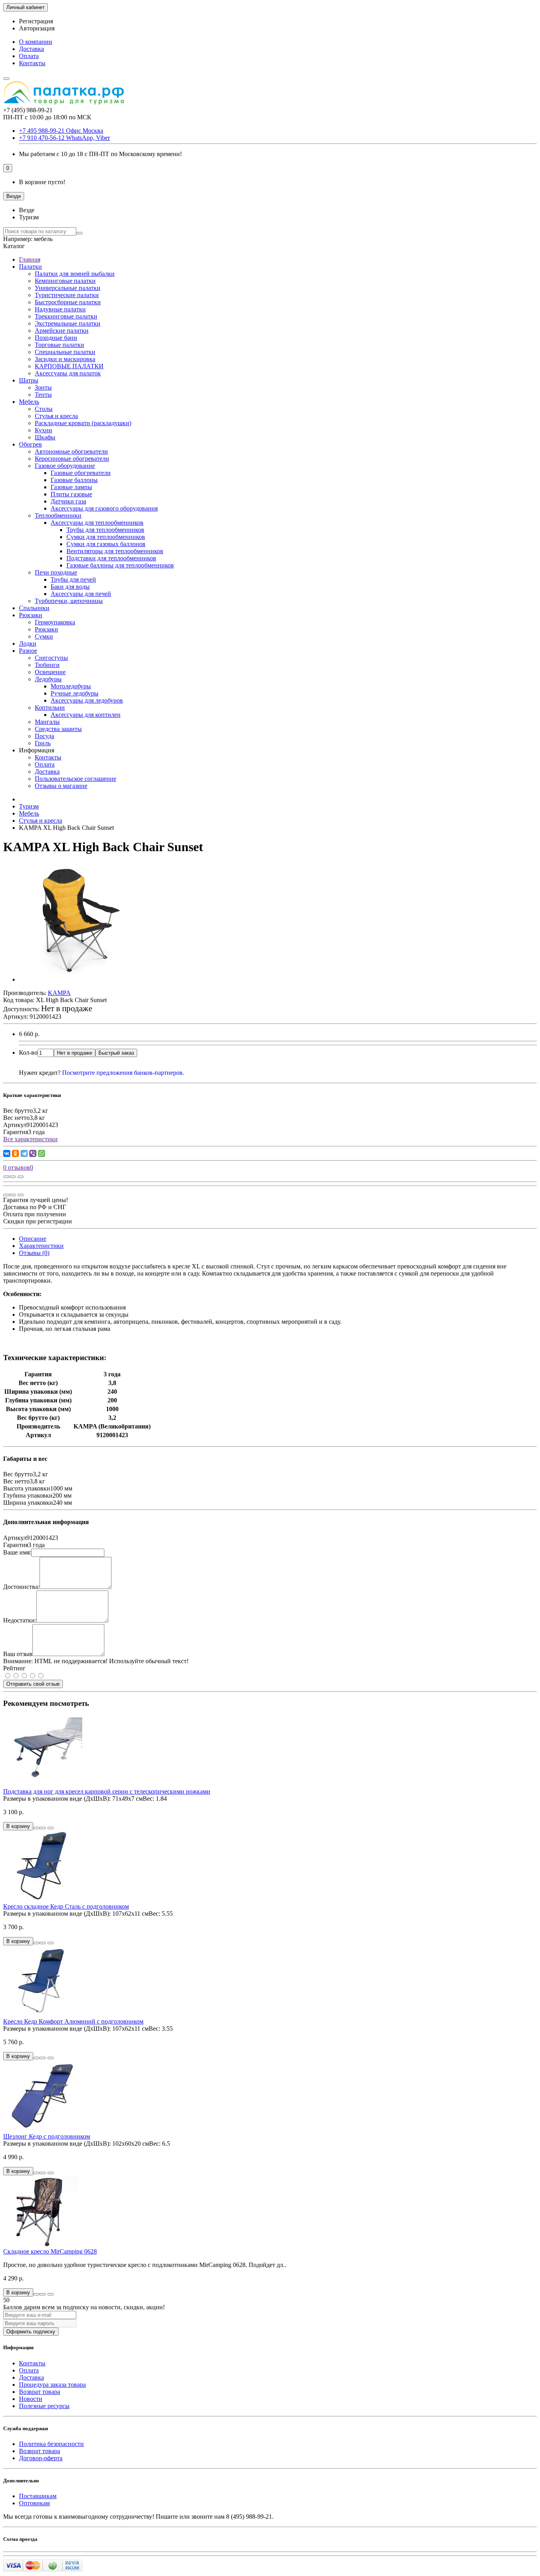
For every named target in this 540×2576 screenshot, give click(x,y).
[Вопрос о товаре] (6, 1177)
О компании (36, 42)
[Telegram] (24, 1153)
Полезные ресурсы (44, 2406)
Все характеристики (30, 1139)
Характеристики (41, 1246)
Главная (30, 259)
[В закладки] (13, 1177)
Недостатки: (20, 1620)
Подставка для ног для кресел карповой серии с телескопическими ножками (107, 1791)
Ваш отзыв (18, 1654)
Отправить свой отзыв (33, 1684)
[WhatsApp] (42, 1153)
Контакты (32, 63)
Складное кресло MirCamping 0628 (50, 2251)
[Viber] (33, 1153)
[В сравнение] (21, 1177)
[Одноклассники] (15, 1153)
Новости (31, 2399)
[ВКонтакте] (7, 1153)
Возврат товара (40, 2392)
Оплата (29, 56)
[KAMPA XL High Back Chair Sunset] (78, 979)
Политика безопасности (51, 2444)
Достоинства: (21, 1587)
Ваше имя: (17, 1552)
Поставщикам (38, 2496)
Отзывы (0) (34, 1253)
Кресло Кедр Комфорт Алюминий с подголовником (73, 2021)
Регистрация (36, 21)
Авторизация (37, 28)
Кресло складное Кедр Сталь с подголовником (66, 1906)
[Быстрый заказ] (36, 1828)
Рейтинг (14, 1668)
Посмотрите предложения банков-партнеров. (123, 1073)
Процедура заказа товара (52, 2385)
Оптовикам (34, 2503)
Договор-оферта (41, 2458)
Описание (33, 1239)
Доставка (31, 49)
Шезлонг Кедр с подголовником (47, 2136)
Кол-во (28, 1052)
